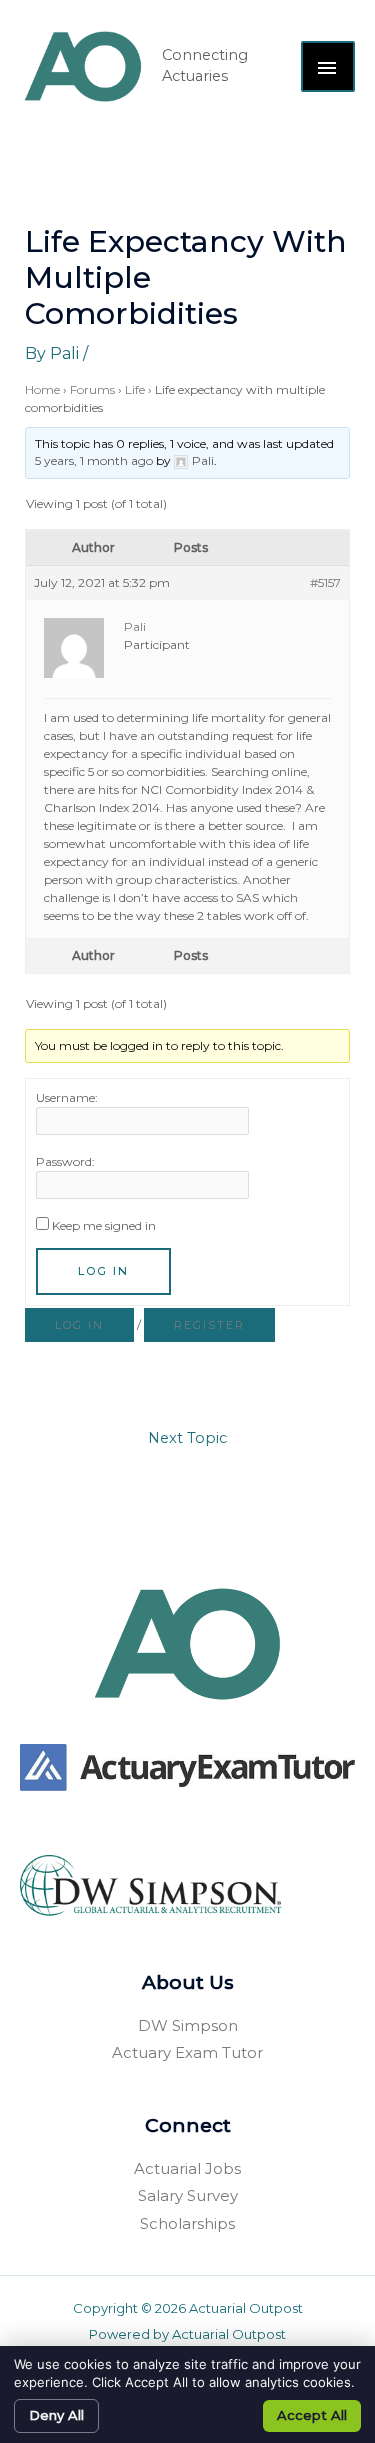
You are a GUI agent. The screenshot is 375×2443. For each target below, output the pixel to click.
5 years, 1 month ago (94, 460)
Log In (103, 1271)
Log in (79, 1325)
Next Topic (187, 1438)
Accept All (312, 2415)
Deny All (56, 2415)
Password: (65, 1161)
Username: (67, 1097)
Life (135, 389)
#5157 (325, 582)
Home (42, 389)
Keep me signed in (104, 1225)
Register (209, 1325)
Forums (92, 389)
